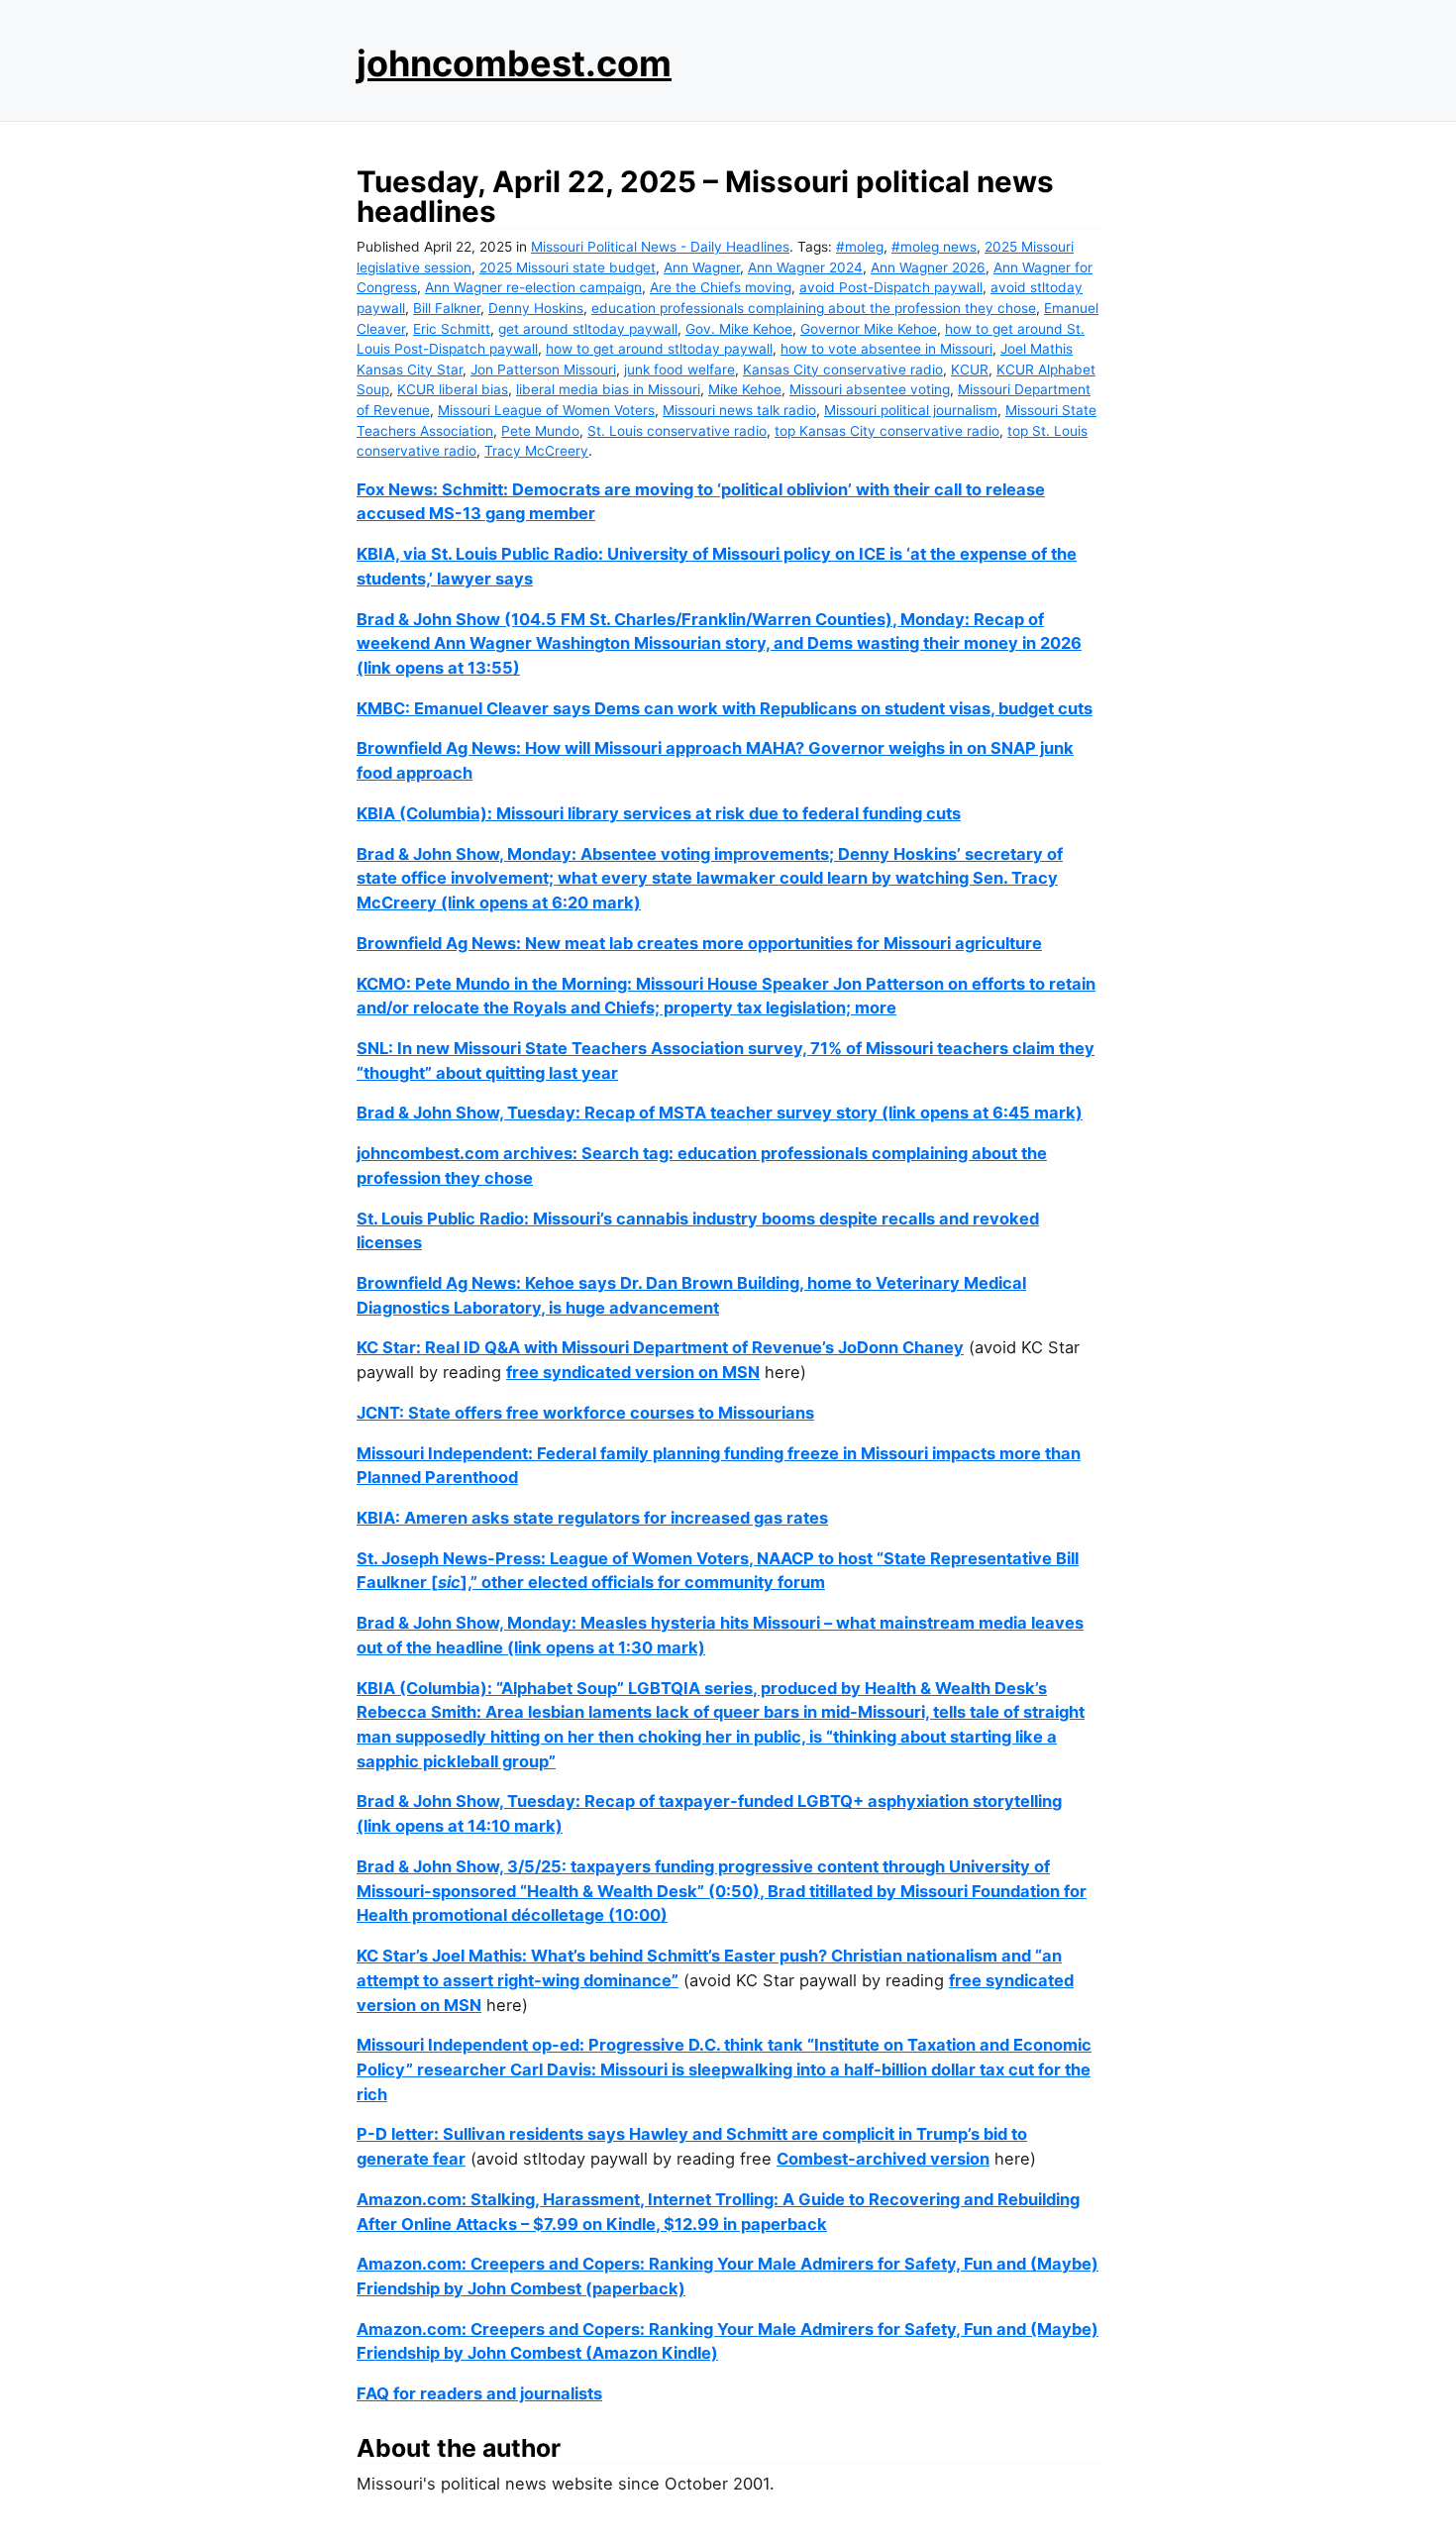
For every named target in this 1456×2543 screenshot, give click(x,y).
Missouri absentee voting (870, 389)
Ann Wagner (702, 267)
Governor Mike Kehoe (869, 329)
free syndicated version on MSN (633, 1372)
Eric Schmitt (452, 329)
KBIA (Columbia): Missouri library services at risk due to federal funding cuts (659, 813)
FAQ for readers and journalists (479, 2393)
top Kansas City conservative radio (887, 431)
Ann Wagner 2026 (928, 267)
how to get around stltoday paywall (659, 349)
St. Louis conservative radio (677, 431)
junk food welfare (679, 370)
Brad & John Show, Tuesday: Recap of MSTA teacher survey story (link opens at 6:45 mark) (720, 1113)
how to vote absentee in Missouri (886, 349)
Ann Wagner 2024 (805, 267)
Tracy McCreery (536, 451)
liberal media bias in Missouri (608, 389)
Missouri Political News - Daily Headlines (660, 247)
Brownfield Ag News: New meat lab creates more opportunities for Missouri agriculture (699, 943)
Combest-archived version (883, 2159)
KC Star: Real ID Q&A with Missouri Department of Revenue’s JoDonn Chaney (660, 1347)
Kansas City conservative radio (843, 370)
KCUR (970, 370)
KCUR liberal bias (453, 389)
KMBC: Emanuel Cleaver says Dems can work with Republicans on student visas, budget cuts (725, 708)
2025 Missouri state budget (568, 267)
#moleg (860, 247)
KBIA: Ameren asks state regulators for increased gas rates (592, 1518)
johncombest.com (514, 63)
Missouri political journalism (911, 410)
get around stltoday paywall (588, 329)
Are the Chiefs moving (721, 287)
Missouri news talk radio (739, 410)
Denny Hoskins (536, 308)
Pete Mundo (540, 431)
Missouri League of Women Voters (546, 410)
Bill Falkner (447, 308)
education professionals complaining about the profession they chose (814, 308)
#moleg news (934, 247)
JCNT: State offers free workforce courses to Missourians (585, 1413)
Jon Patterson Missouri (543, 370)
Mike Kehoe (745, 389)
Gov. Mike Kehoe (739, 329)
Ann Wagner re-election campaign (533, 287)
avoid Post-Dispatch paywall (891, 287)
